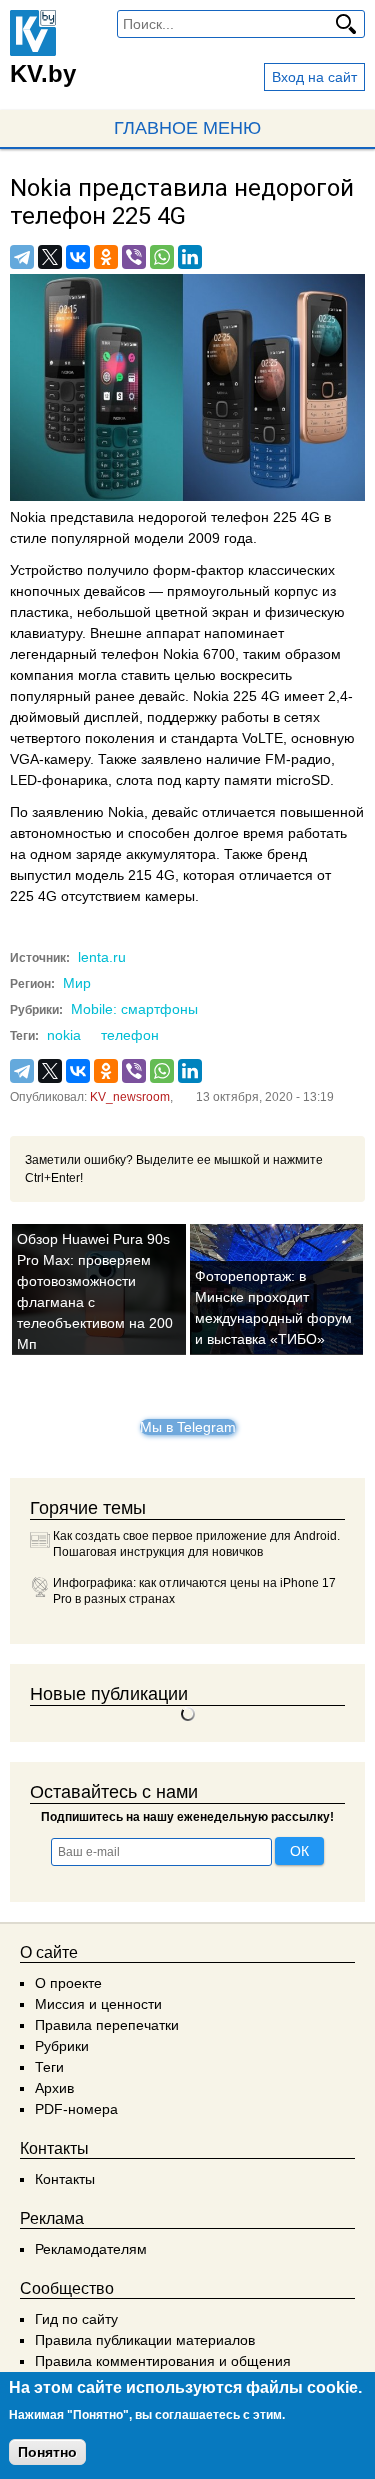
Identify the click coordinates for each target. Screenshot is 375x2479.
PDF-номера (76, 2109)
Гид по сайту (76, 2319)
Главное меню (187, 128)
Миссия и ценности (98, 2004)
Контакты (65, 2179)
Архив (54, 2088)
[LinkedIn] (190, 257)
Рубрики (62, 2046)
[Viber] (134, 257)
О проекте (68, 1983)
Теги (49, 2067)
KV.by (43, 73)
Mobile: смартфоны (134, 1009)
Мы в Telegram (188, 1427)
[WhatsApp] (162, 257)
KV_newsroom (130, 1097)
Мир (77, 983)
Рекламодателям (91, 2249)
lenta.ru (102, 957)
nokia (64, 1035)
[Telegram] (22, 257)
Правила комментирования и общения (163, 2361)
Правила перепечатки (107, 2025)
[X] (50, 257)
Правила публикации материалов (145, 2340)
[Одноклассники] (106, 257)
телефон (130, 1035)
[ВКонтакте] (78, 257)
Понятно (47, 2452)
